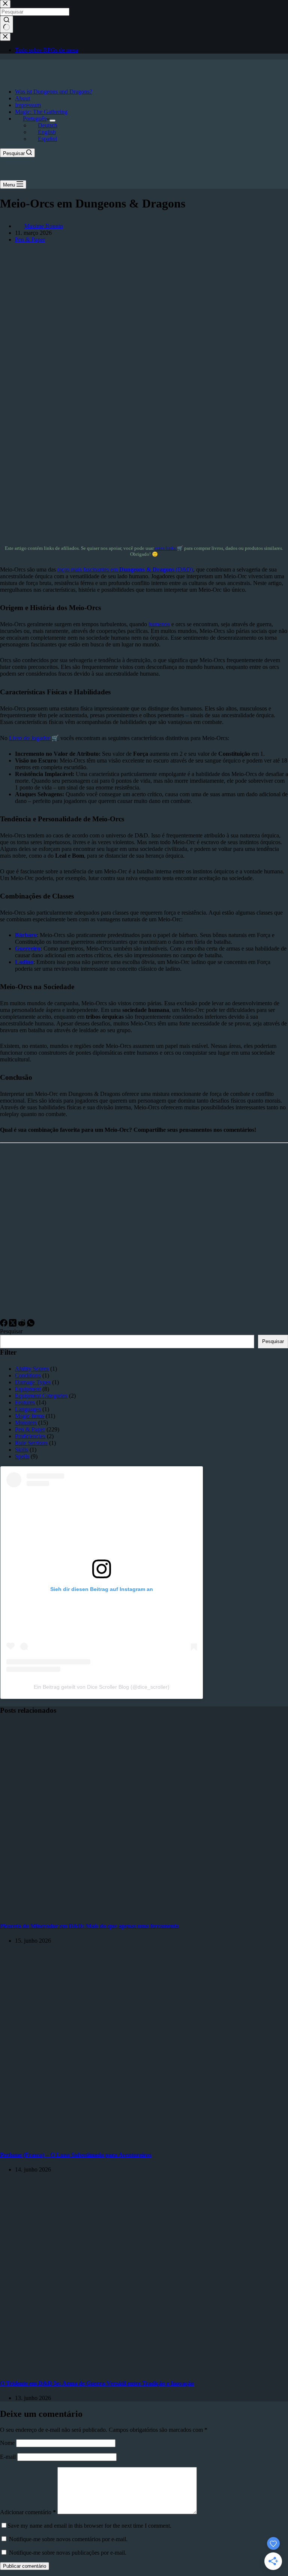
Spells (22, 1456)
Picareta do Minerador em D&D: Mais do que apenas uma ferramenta (89, 1926)
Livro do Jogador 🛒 (34, 738)
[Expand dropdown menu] (52, 121)
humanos (159, 624)
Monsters (26, 1423)
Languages (28, 1409)
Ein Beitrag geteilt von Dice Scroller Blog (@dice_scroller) (102, 1687)
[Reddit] (22, 1325)
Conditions (28, 1375)
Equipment (28, 1389)
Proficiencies (30, 1436)
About (22, 98)
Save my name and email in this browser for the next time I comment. (89, 2526)
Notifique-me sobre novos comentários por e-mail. (68, 2539)
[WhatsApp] (31, 1325)
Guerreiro (28, 948)
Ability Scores (32, 1369)
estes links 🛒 (169, 548)
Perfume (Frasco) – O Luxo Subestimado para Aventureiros (76, 2155)
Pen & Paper (30, 240)
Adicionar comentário (28, 2512)
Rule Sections (31, 1443)
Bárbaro (26, 935)
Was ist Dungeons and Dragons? (54, 92)
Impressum (28, 105)
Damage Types (33, 1382)
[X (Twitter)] (13, 1325)
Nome (8, 2443)
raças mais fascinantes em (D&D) (125, 569)
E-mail (9, 2457)
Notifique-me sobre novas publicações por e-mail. (68, 2553)
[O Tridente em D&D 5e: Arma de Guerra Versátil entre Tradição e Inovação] (144, 2369)
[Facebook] (4, 1325)
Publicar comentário (25, 2566)
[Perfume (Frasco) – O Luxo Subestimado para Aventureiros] (144, 2140)
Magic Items (30, 1416)
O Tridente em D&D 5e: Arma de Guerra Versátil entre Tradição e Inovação (97, 2383)
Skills (22, 1450)
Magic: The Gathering (41, 112)
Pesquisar (11, 1331)
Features (25, 1402)
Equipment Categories (41, 1396)
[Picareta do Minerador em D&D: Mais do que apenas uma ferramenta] (144, 1911)
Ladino (24, 962)
